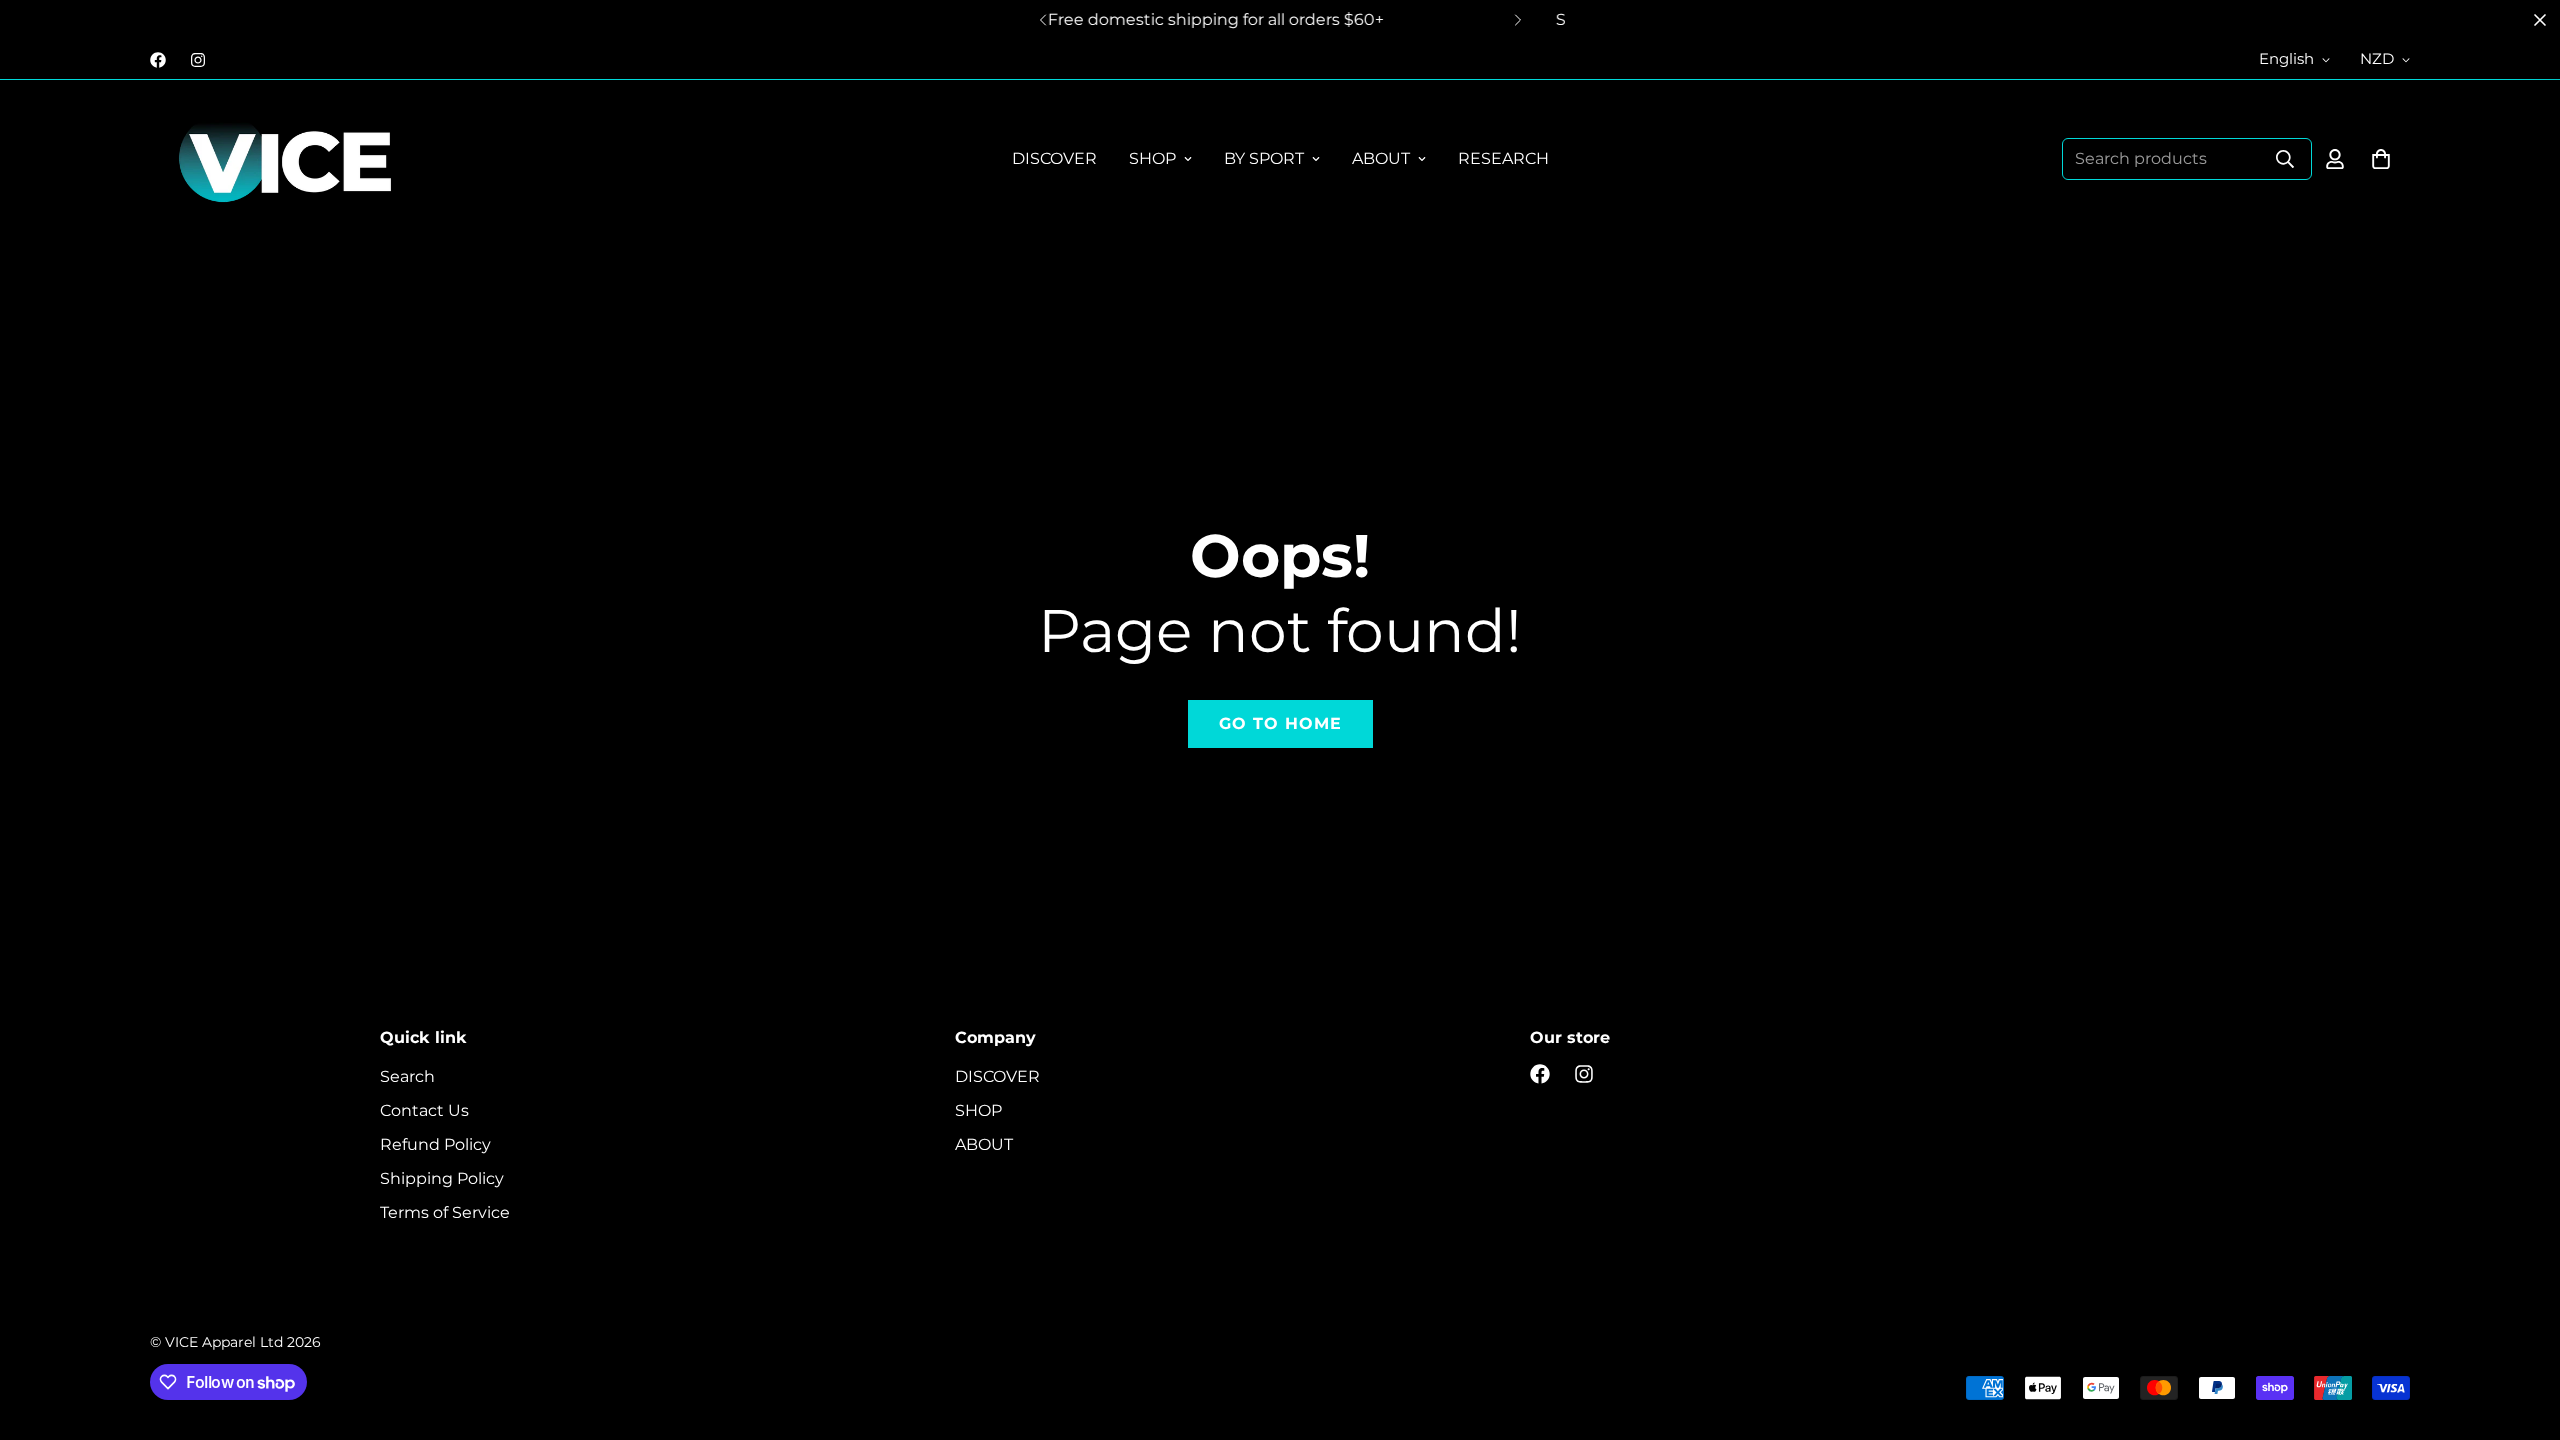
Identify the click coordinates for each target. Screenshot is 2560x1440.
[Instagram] (198, 60)
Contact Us (424, 1110)
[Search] (2285, 159)
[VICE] (285, 159)
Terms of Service (445, 1212)
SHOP (1152, 158)
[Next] (1517, 20)
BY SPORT (1264, 158)
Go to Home (1280, 723)
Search (407, 1076)
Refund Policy (435, 1144)
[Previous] (1042, 20)
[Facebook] (158, 60)
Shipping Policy (442, 1178)
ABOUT (1381, 158)
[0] (2381, 159)
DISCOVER (1054, 158)
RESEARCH (1503, 158)
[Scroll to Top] (2521, 1331)
